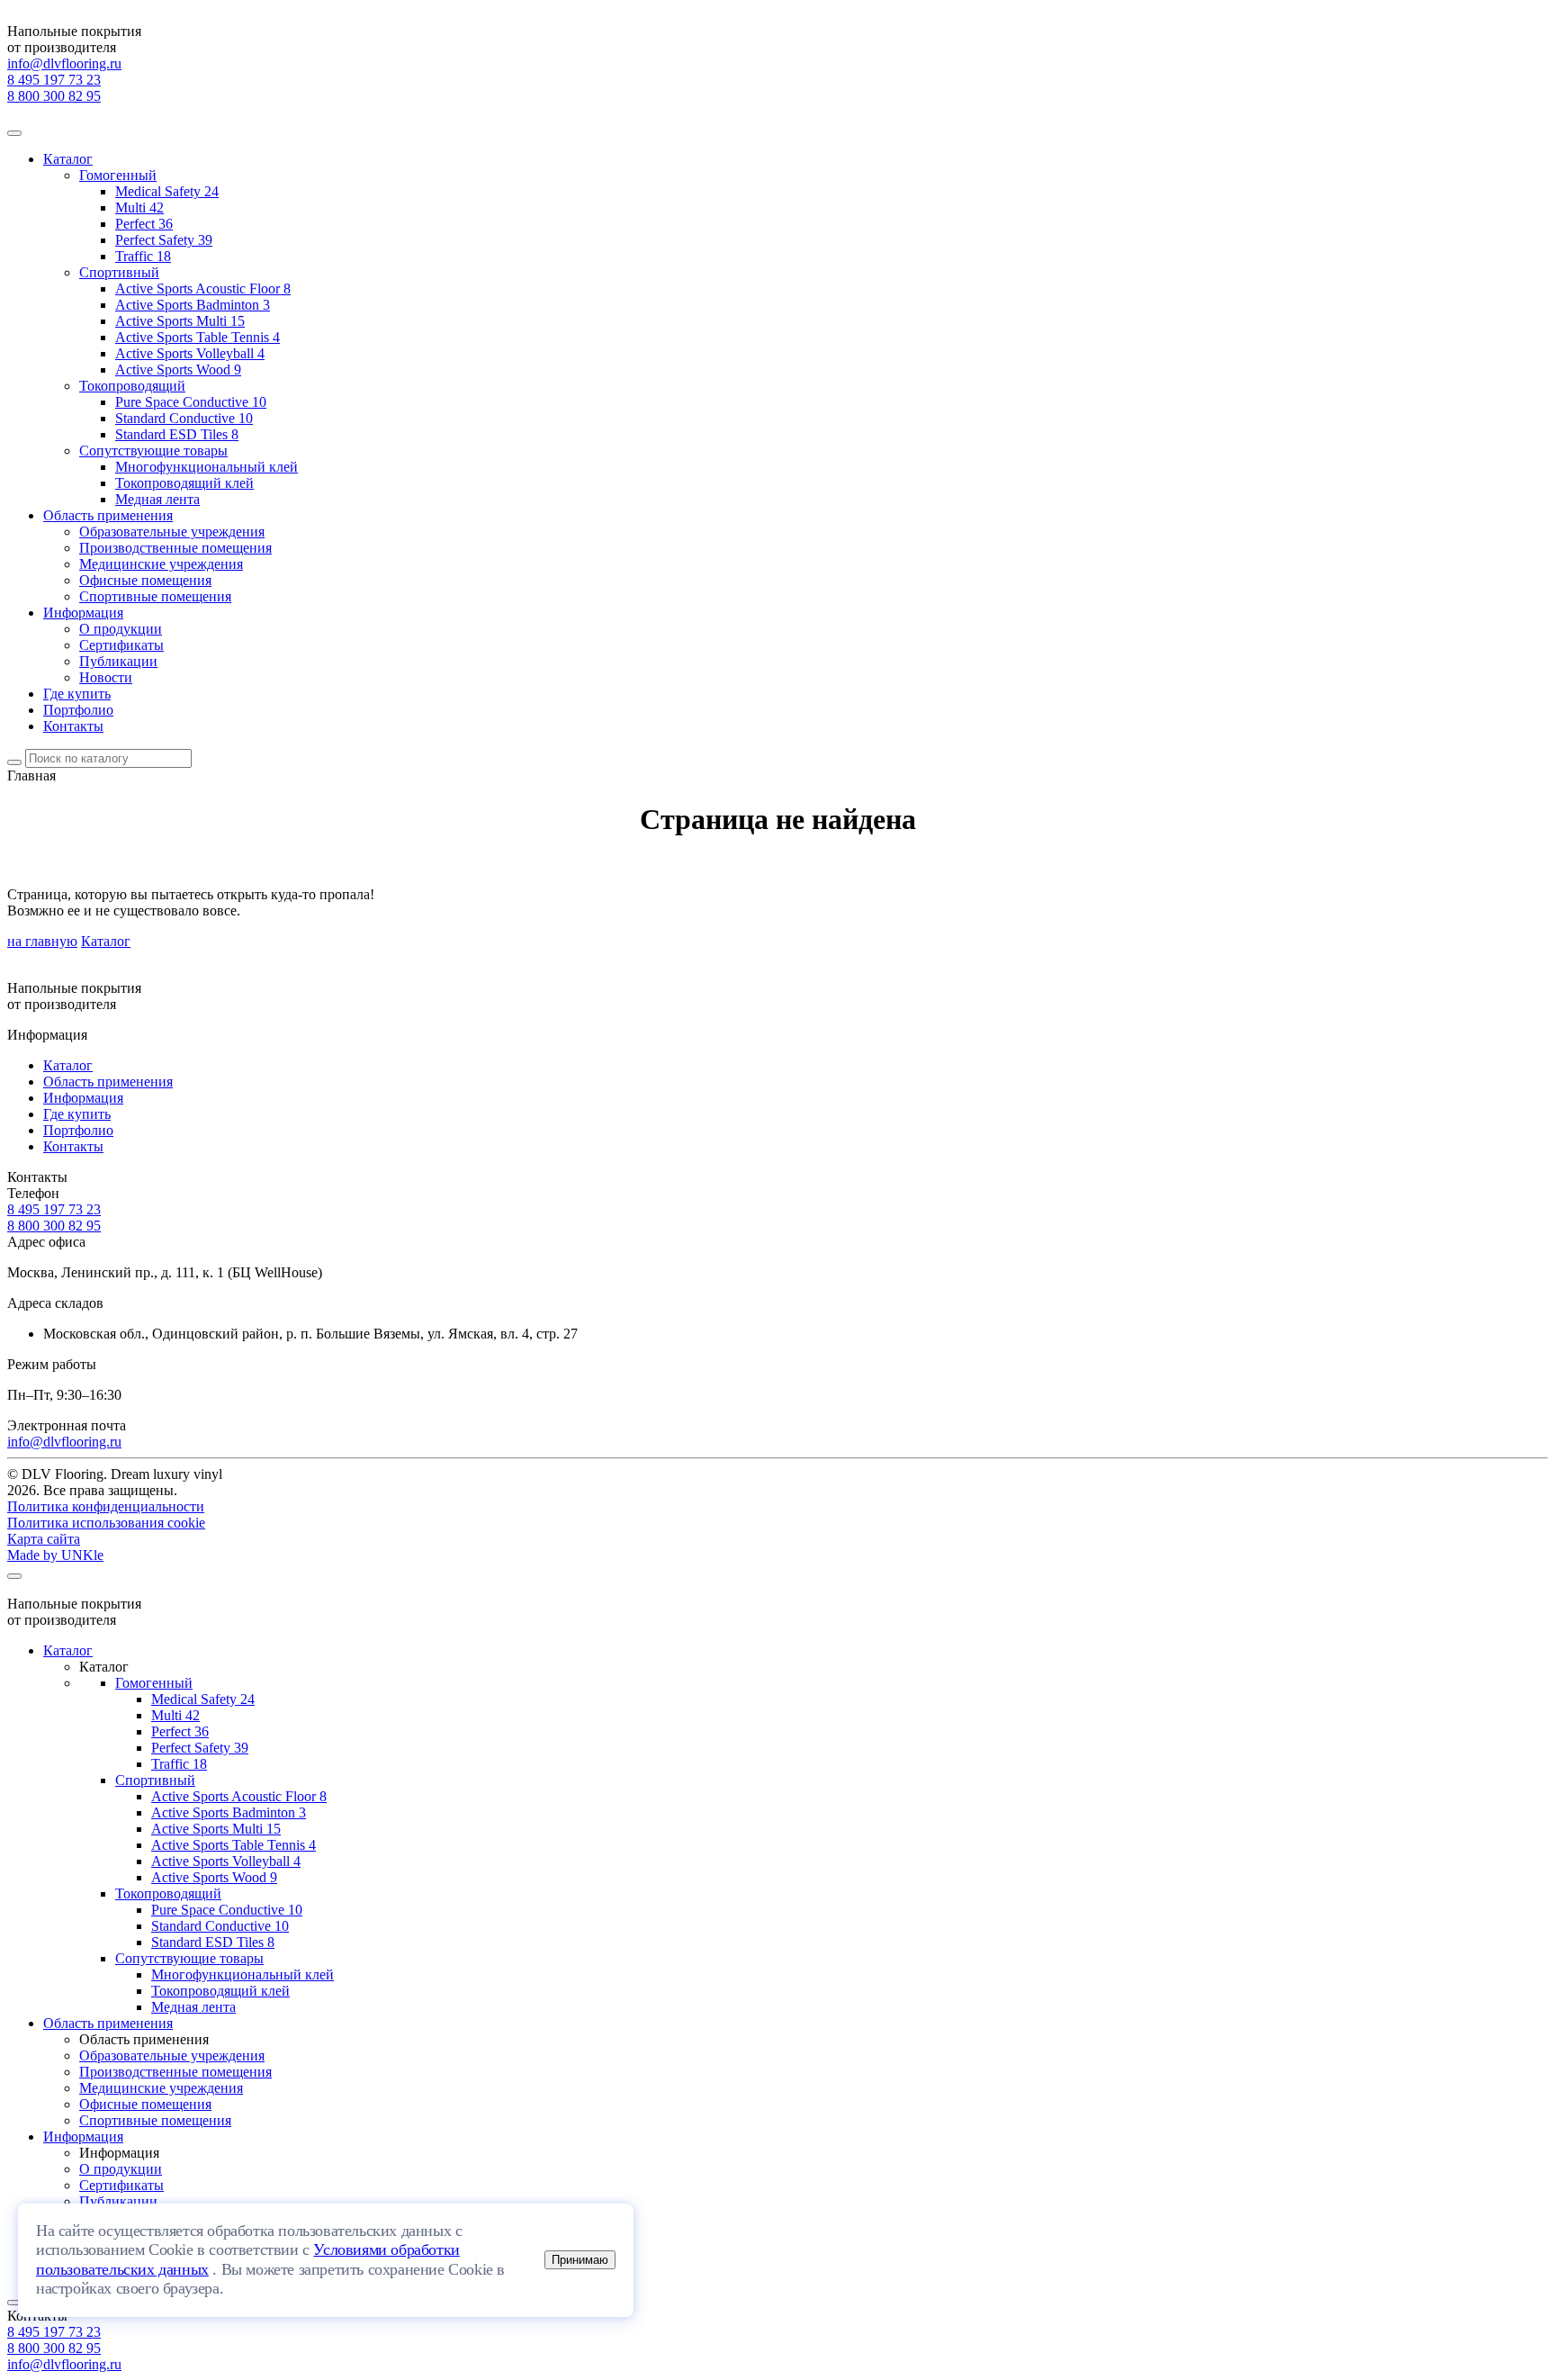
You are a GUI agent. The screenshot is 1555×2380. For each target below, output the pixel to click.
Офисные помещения (145, 580)
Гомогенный (118, 175)
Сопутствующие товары (153, 451)
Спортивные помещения (155, 596)
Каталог (68, 159)
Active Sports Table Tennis (198, 337)
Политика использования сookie (106, 1523)
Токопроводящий (132, 386)
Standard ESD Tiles (177, 434)
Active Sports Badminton (193, 305)
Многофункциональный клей (207, 467)
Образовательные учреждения (172, 532)
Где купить (77, 694)
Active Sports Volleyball (190, 353)
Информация (83, 613)
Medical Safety (167, 191)
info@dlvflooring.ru (64, 63)
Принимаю (580, 2260)
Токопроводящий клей (184, 483)
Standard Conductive (184, 418)
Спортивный (119, 272)
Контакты (73, 726)
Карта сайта (44, 1539)
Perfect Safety (164, 240)
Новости (106, 677)
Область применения (108, 515)
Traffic (143, 256)
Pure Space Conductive (191, 402)
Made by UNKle (55, 1555)
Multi (139, 207)
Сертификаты (121, 645)
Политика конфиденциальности (106, 1506)
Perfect (144, 224)
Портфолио (78, 710)
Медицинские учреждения (161, 564)
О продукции (121, 629)
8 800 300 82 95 (54, 96)
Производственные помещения (175, 548)
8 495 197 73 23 (54, 80)
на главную (42, 941)
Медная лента (157, 499)
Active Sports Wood (178, 370)
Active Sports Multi (180, 321)
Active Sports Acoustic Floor (203, 288)
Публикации (118, 661)
